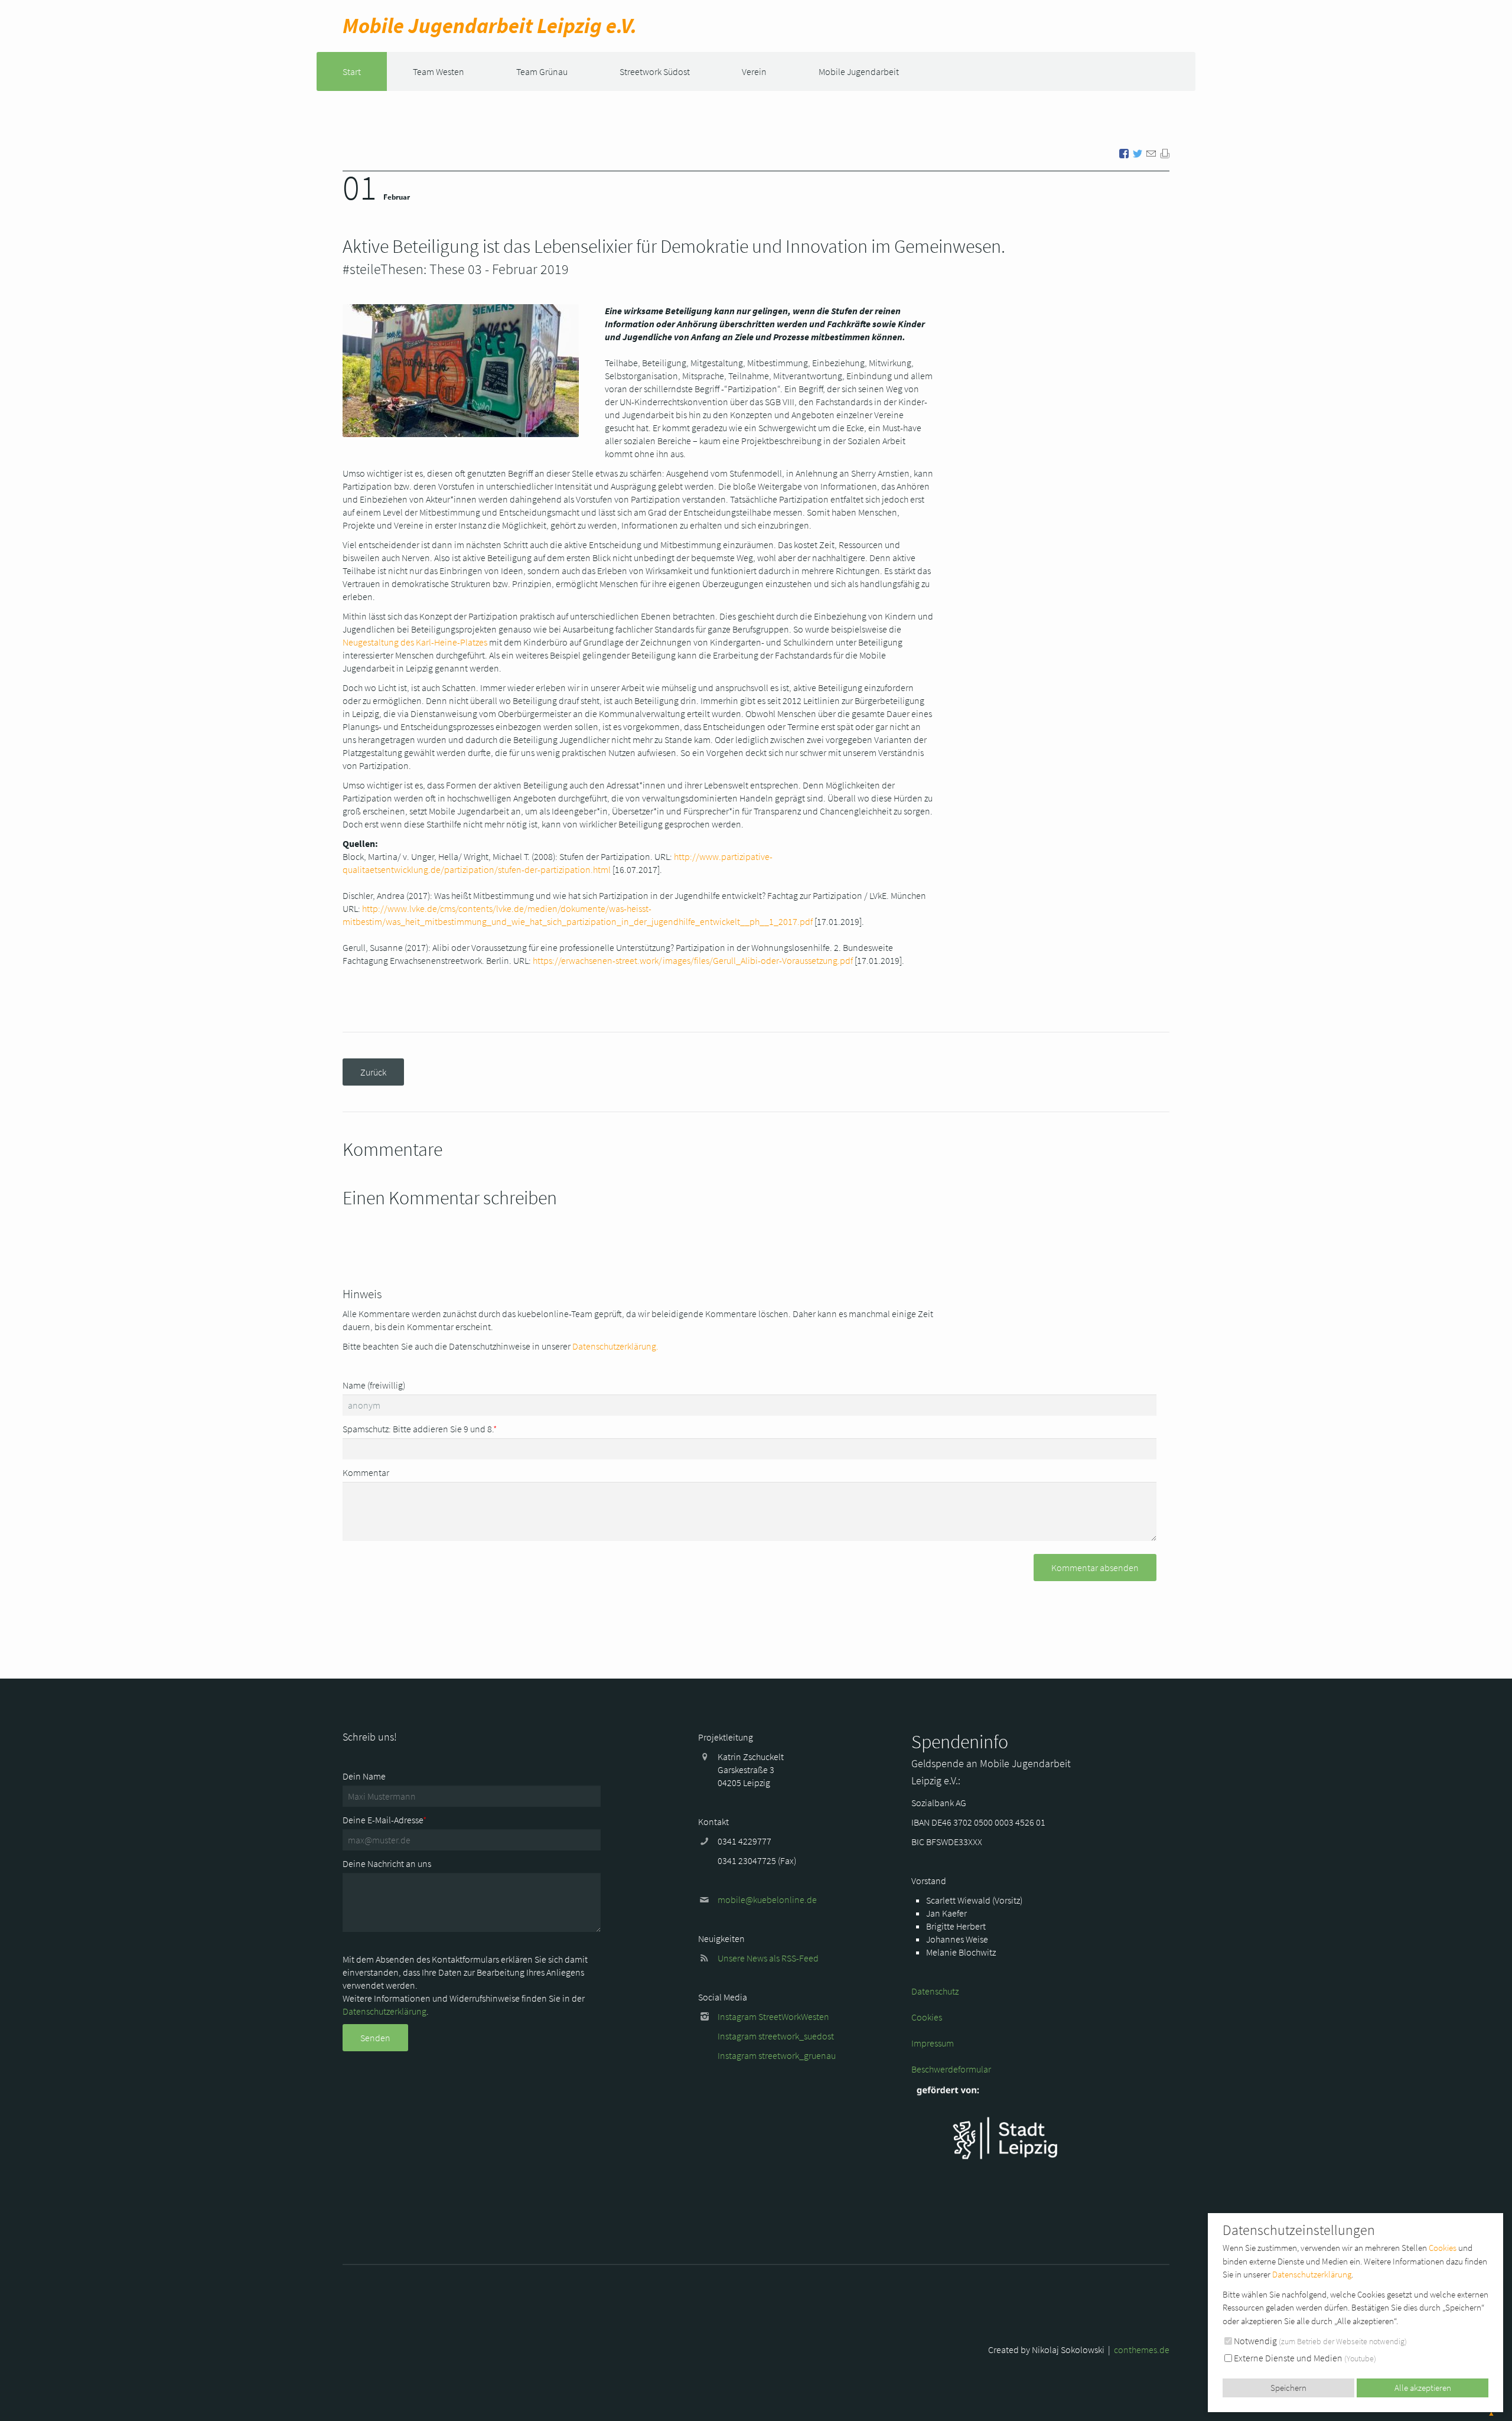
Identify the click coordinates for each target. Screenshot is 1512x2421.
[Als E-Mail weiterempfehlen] (1151, 152)
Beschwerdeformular (951, 2069)
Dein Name (364, 1776)
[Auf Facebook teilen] (1124, 152)
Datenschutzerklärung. (615, 1346)
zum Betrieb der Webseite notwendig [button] (1343, 2341)
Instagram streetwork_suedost (776, 2036)
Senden (375, 2038)
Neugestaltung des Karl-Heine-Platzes (415, 642)
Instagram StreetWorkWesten (773, 2016)
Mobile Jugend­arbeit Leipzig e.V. (490, 26)
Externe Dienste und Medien (1304, 2358)
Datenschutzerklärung (384, 2011)
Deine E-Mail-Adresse (384, 1820)
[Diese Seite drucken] (1165, 152)
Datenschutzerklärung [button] (1312, 2274)
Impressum (933, 2043)
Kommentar (366, 1472)
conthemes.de (1142, 2350)
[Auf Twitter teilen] (1138, 152)
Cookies (927, 2017)
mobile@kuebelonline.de (767, 1899)
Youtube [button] (1360, 2358)
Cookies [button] (1443, 2248)
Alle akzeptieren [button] (1423, 2388)
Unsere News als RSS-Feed (768, 1958)
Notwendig (1319, 2341)
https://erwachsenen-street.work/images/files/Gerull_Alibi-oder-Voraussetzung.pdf (693, 960)
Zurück (373, 1072)
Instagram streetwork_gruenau (777, 2055)
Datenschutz (935, 1991)
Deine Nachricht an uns (387, 1863)
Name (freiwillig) (374, 1385)
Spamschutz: (420, 1429)
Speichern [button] (1288, 2388)
